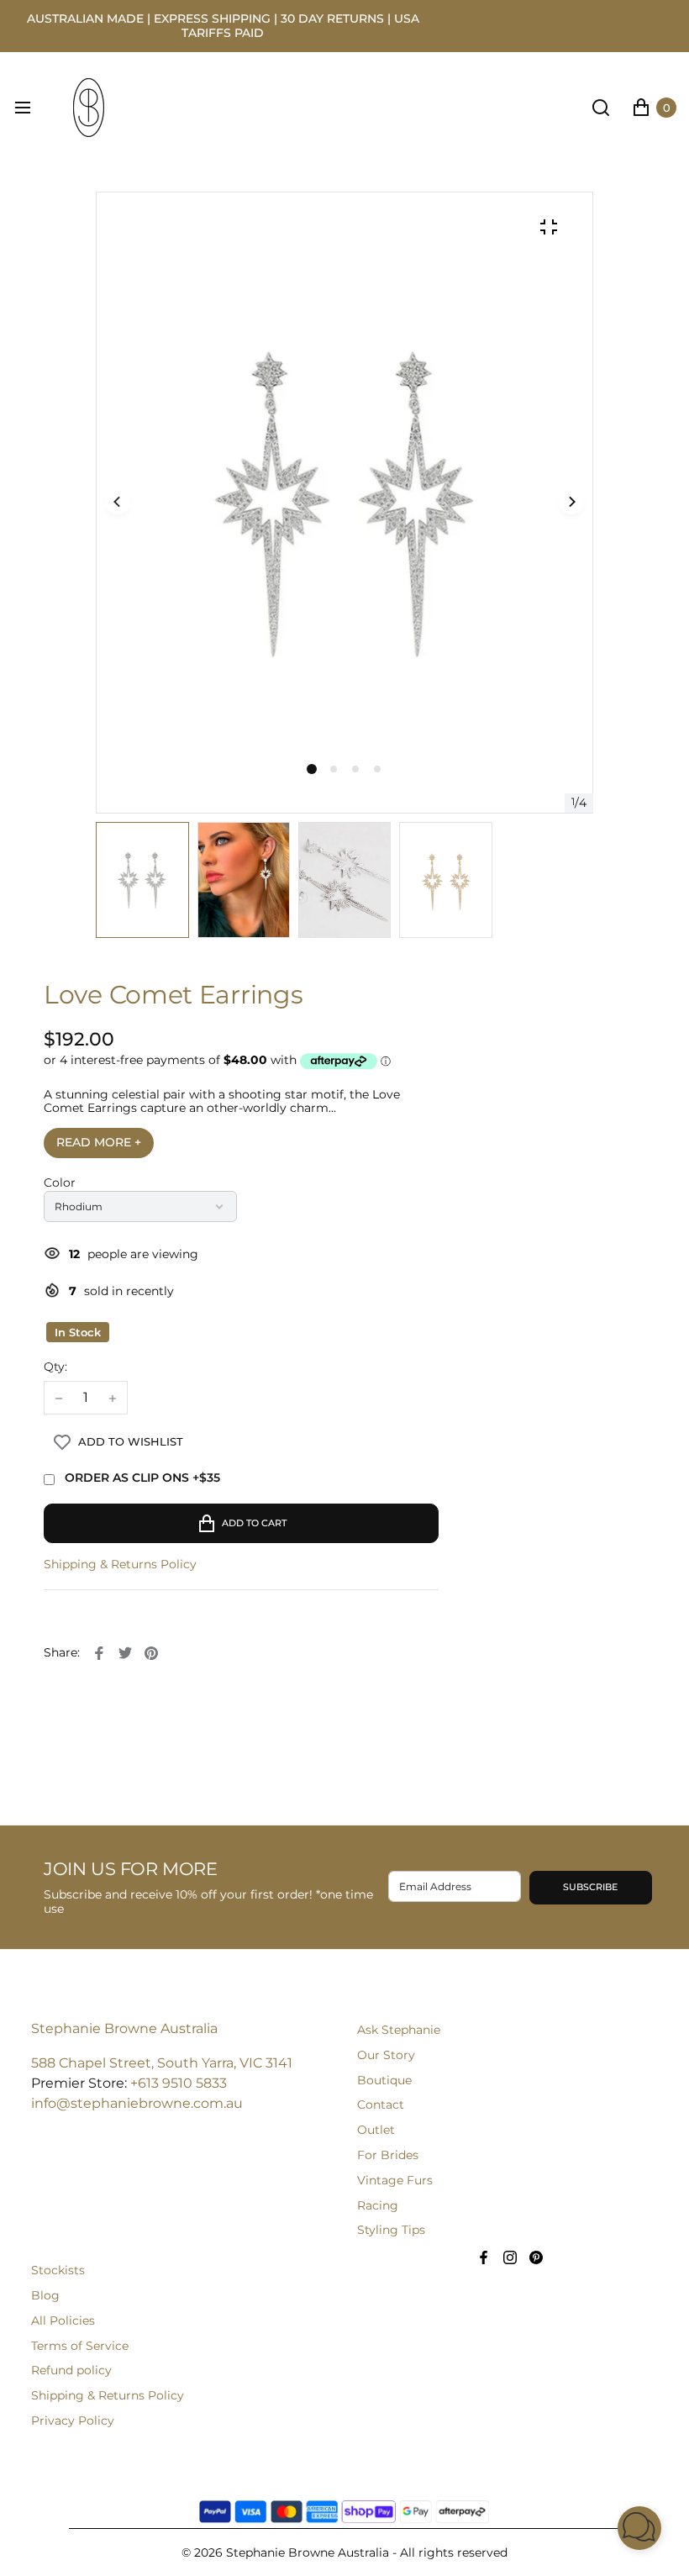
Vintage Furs (395, 2180)
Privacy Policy (73, 2421)
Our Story (386, 2055)
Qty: (55, 1367)
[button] (334, 769)
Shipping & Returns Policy (120, 1565)
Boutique (384, 2080)
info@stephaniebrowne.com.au (137, 2103)
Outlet (376, 2130)
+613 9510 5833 (179, 2083)
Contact (381, 2105)
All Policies (63, 2321)
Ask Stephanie (399, 2030)
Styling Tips (391, 2230)
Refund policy (71, 2370)
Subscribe (590, 1887)
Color (60, 1183)
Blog (45, 2295)
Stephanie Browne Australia (124, 2028)
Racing (378, 2205)
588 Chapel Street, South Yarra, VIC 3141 (162, 2063)
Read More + (99, 1142)
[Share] (99, 1653)
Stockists (58, 2270)
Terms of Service (80, 2346)
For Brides (388, 2155)
